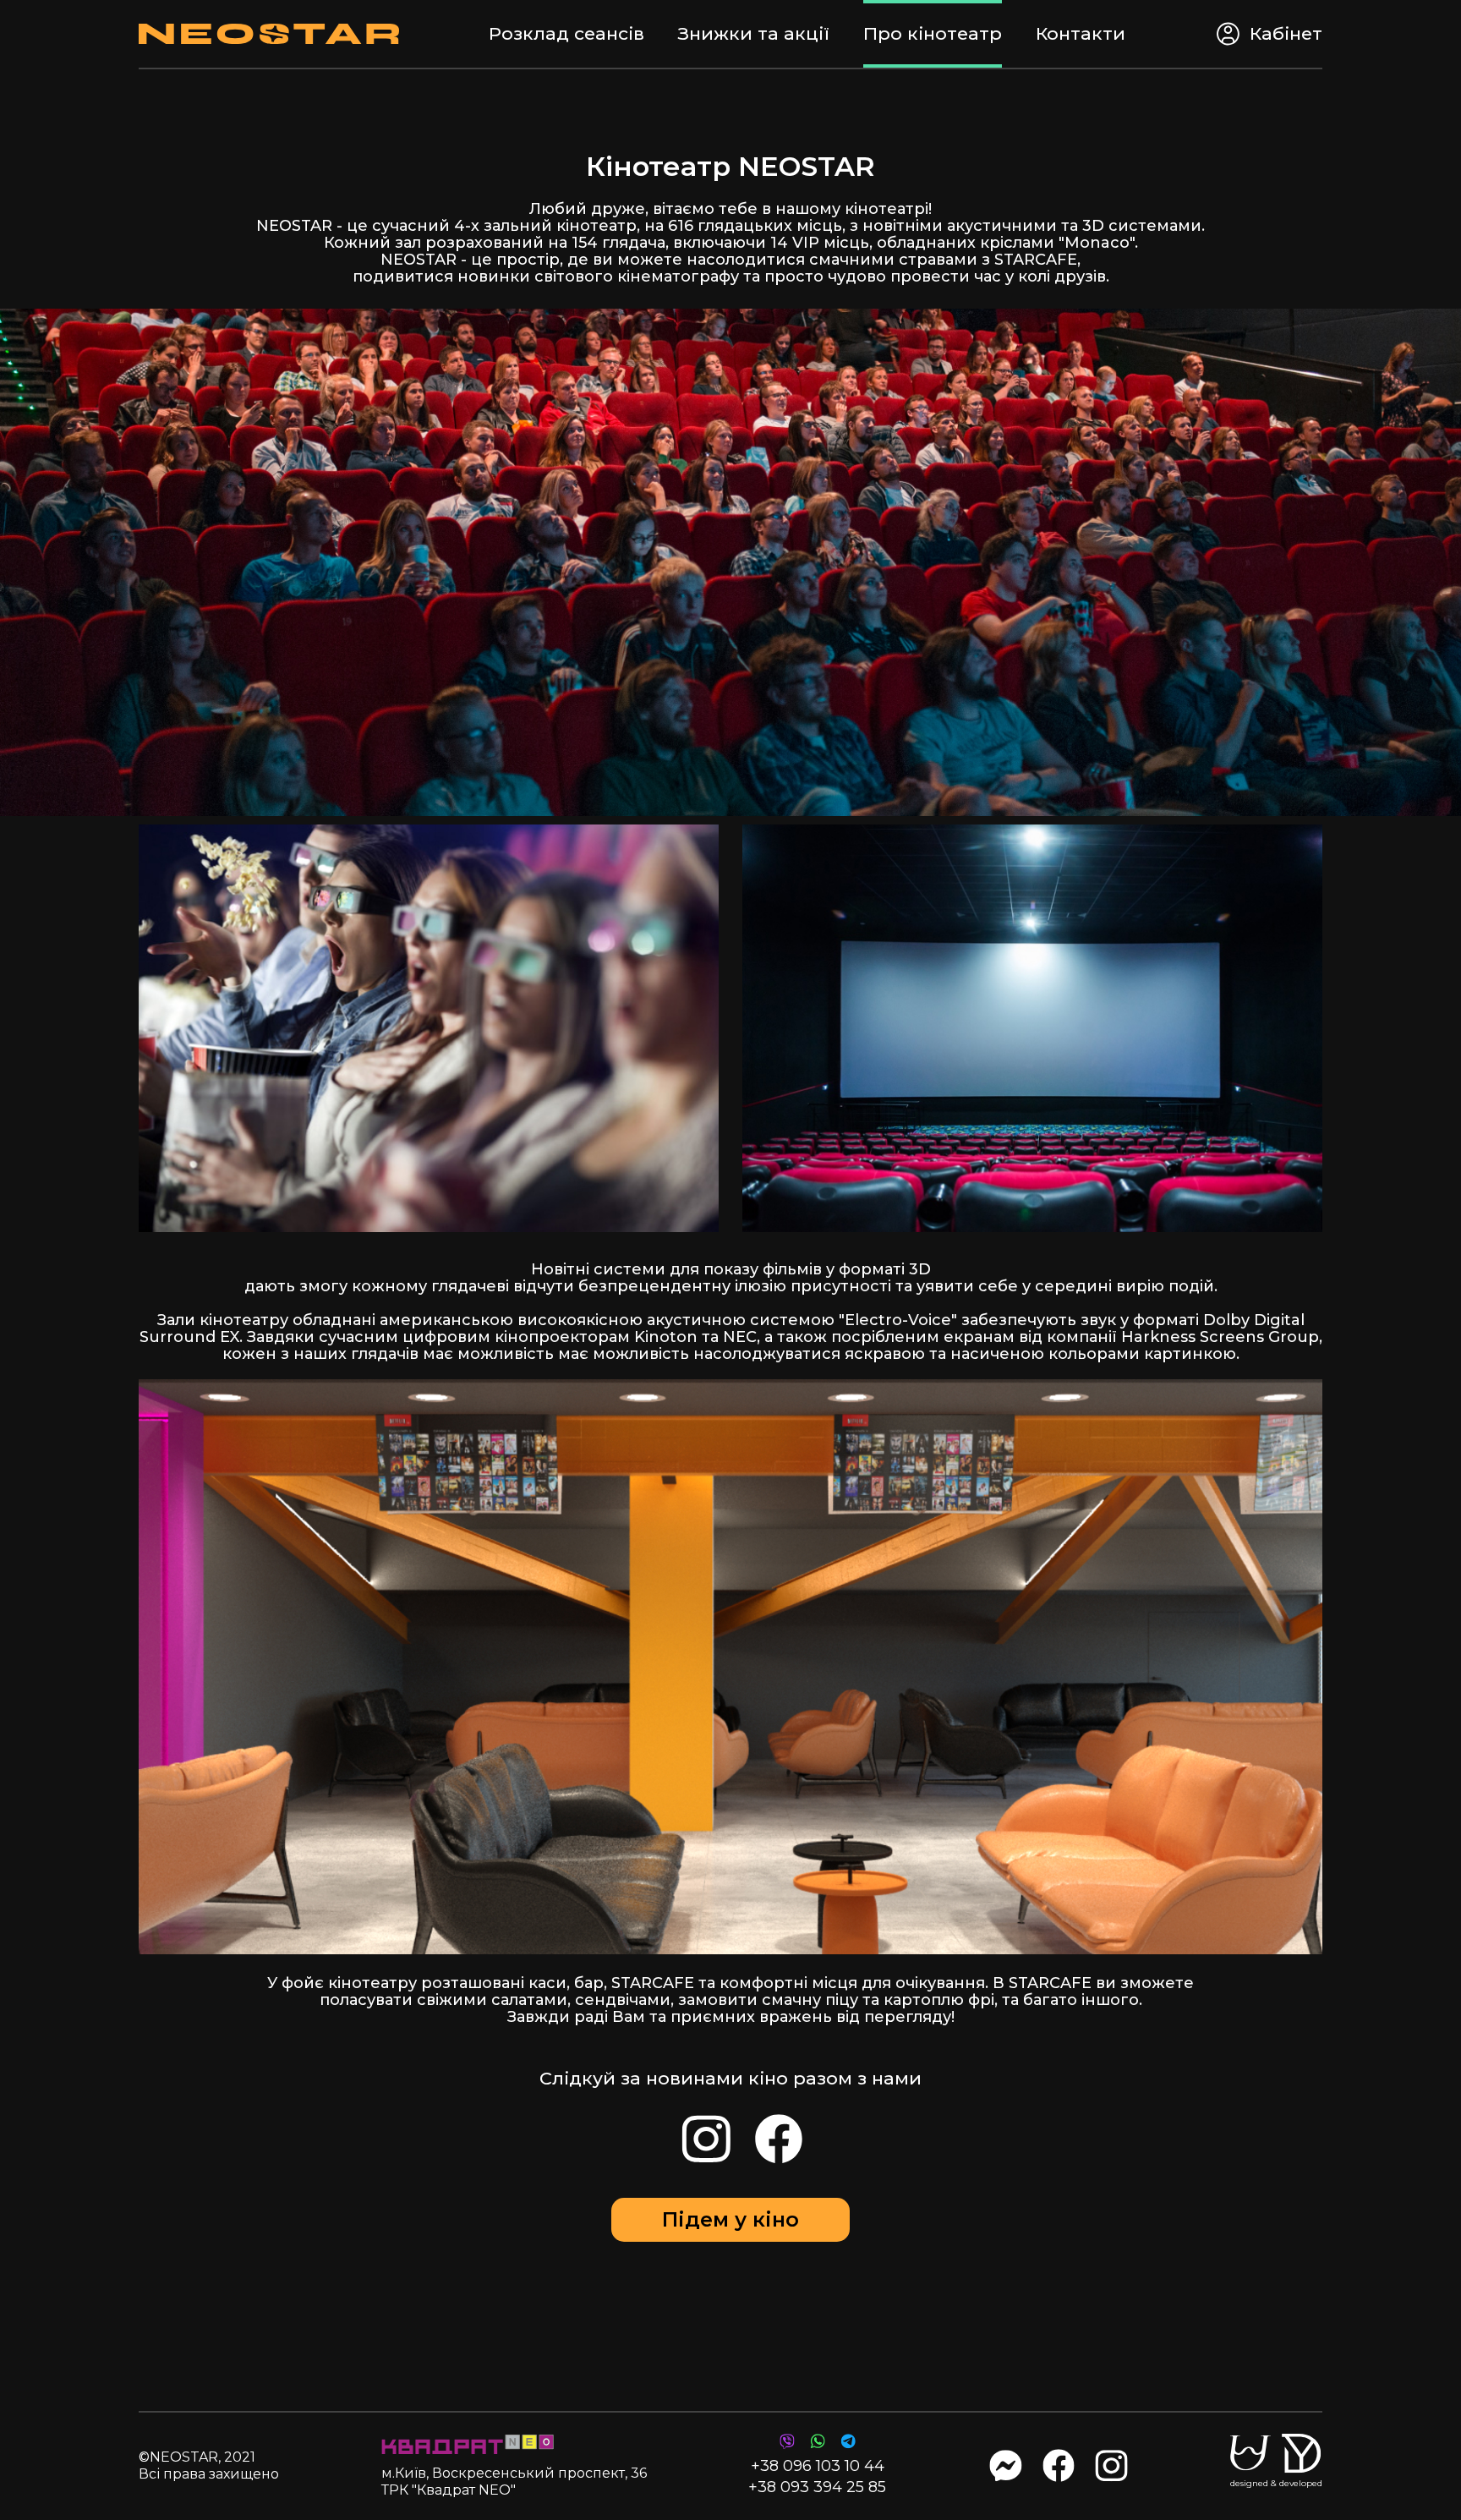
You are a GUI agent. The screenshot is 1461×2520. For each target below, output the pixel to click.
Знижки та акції (754, 33)
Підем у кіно (730, 2219)
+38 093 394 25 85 (817, 2487)
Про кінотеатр (933, 33)
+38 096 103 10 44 (818, 2466)
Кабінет (1286, 33)
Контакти (1081, 33)
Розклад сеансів (566, 33)
